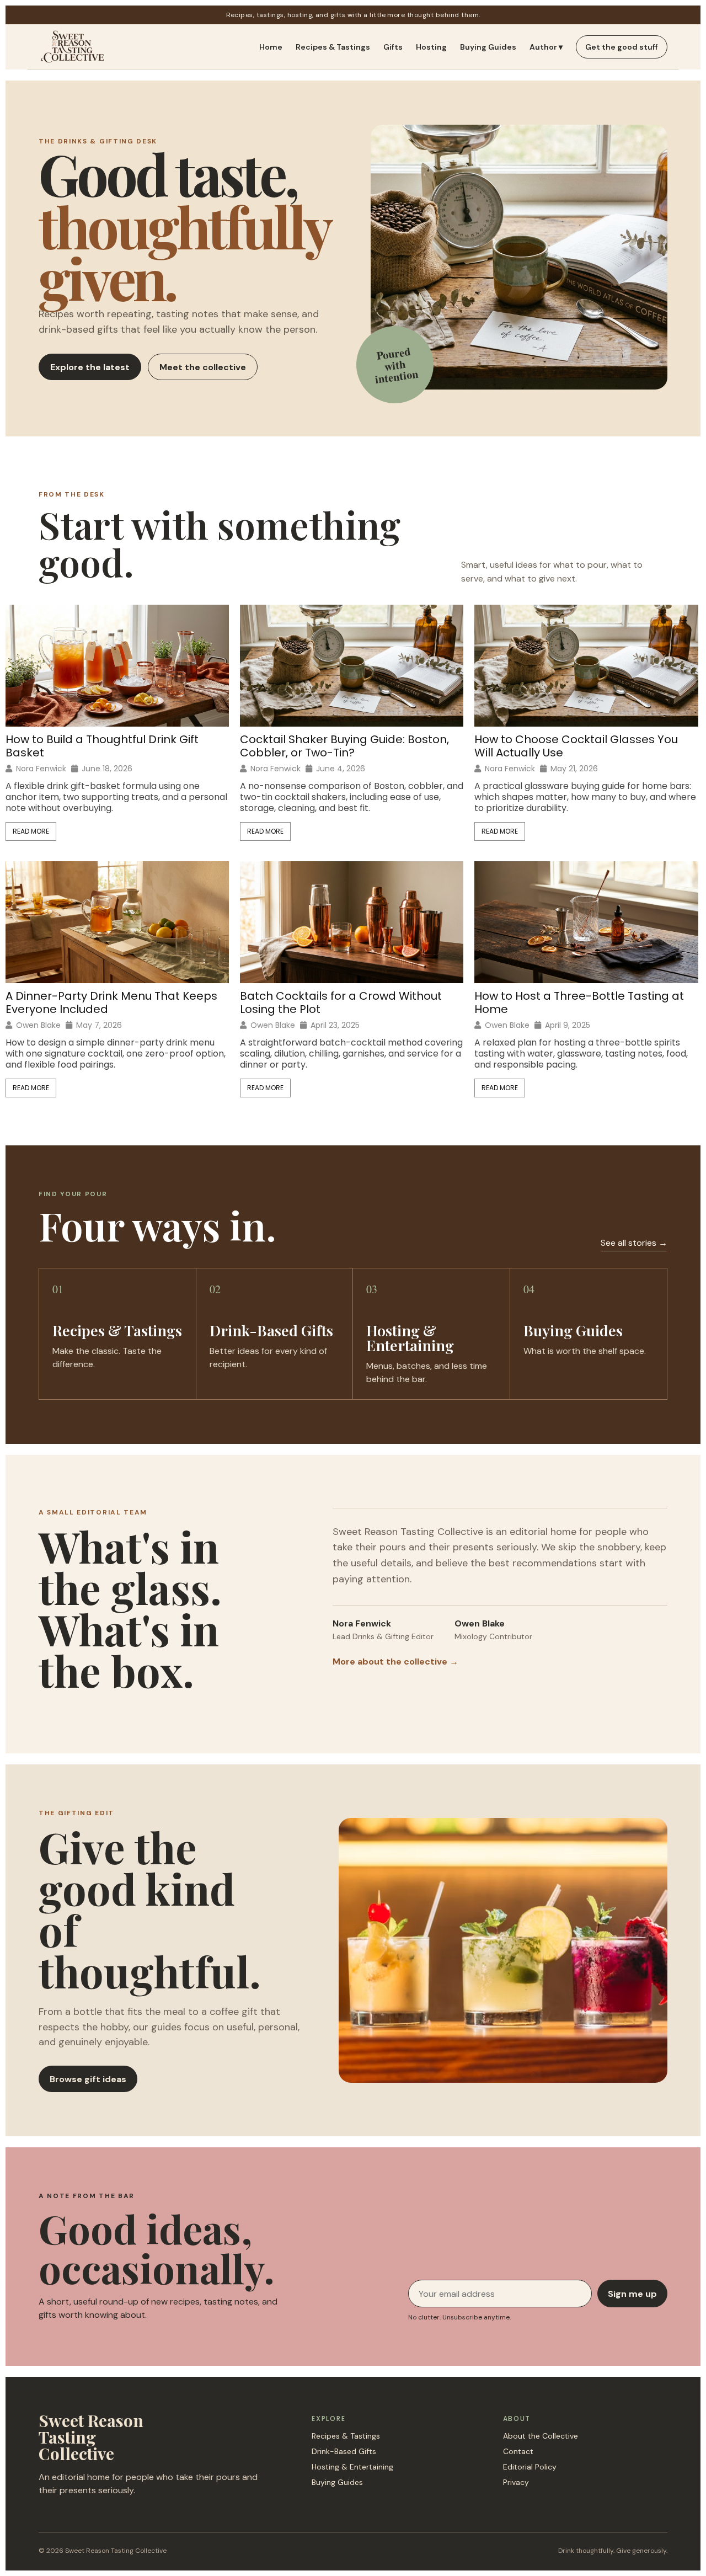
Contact (518, 2451)
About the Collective (541, 2436)
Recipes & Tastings (333, 47)
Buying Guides (488, 47)
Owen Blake (38, 1025)
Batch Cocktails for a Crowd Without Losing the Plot (341, 1002)
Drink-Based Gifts (344, 2451)
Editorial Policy (530, 2467)
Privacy (516, 2482)
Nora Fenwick (41, 769)
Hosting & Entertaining (352, 2467)
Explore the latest (90, 367)
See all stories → (634, 1243)
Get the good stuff (622, 47)
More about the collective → (395, 1662)
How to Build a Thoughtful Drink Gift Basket (102, 746)
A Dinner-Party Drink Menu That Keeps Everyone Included (111, 1002)
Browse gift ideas (88, 2079)
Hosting (431, 47)
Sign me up (632, 2294)
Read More (31, 831)
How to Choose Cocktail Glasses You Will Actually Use (576, 746)
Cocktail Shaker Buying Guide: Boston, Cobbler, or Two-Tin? (344, 746)
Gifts (393, 47)
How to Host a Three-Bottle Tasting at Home (579, 1002)
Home (271, 47)
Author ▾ (546, 47)
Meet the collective (203, 367)
